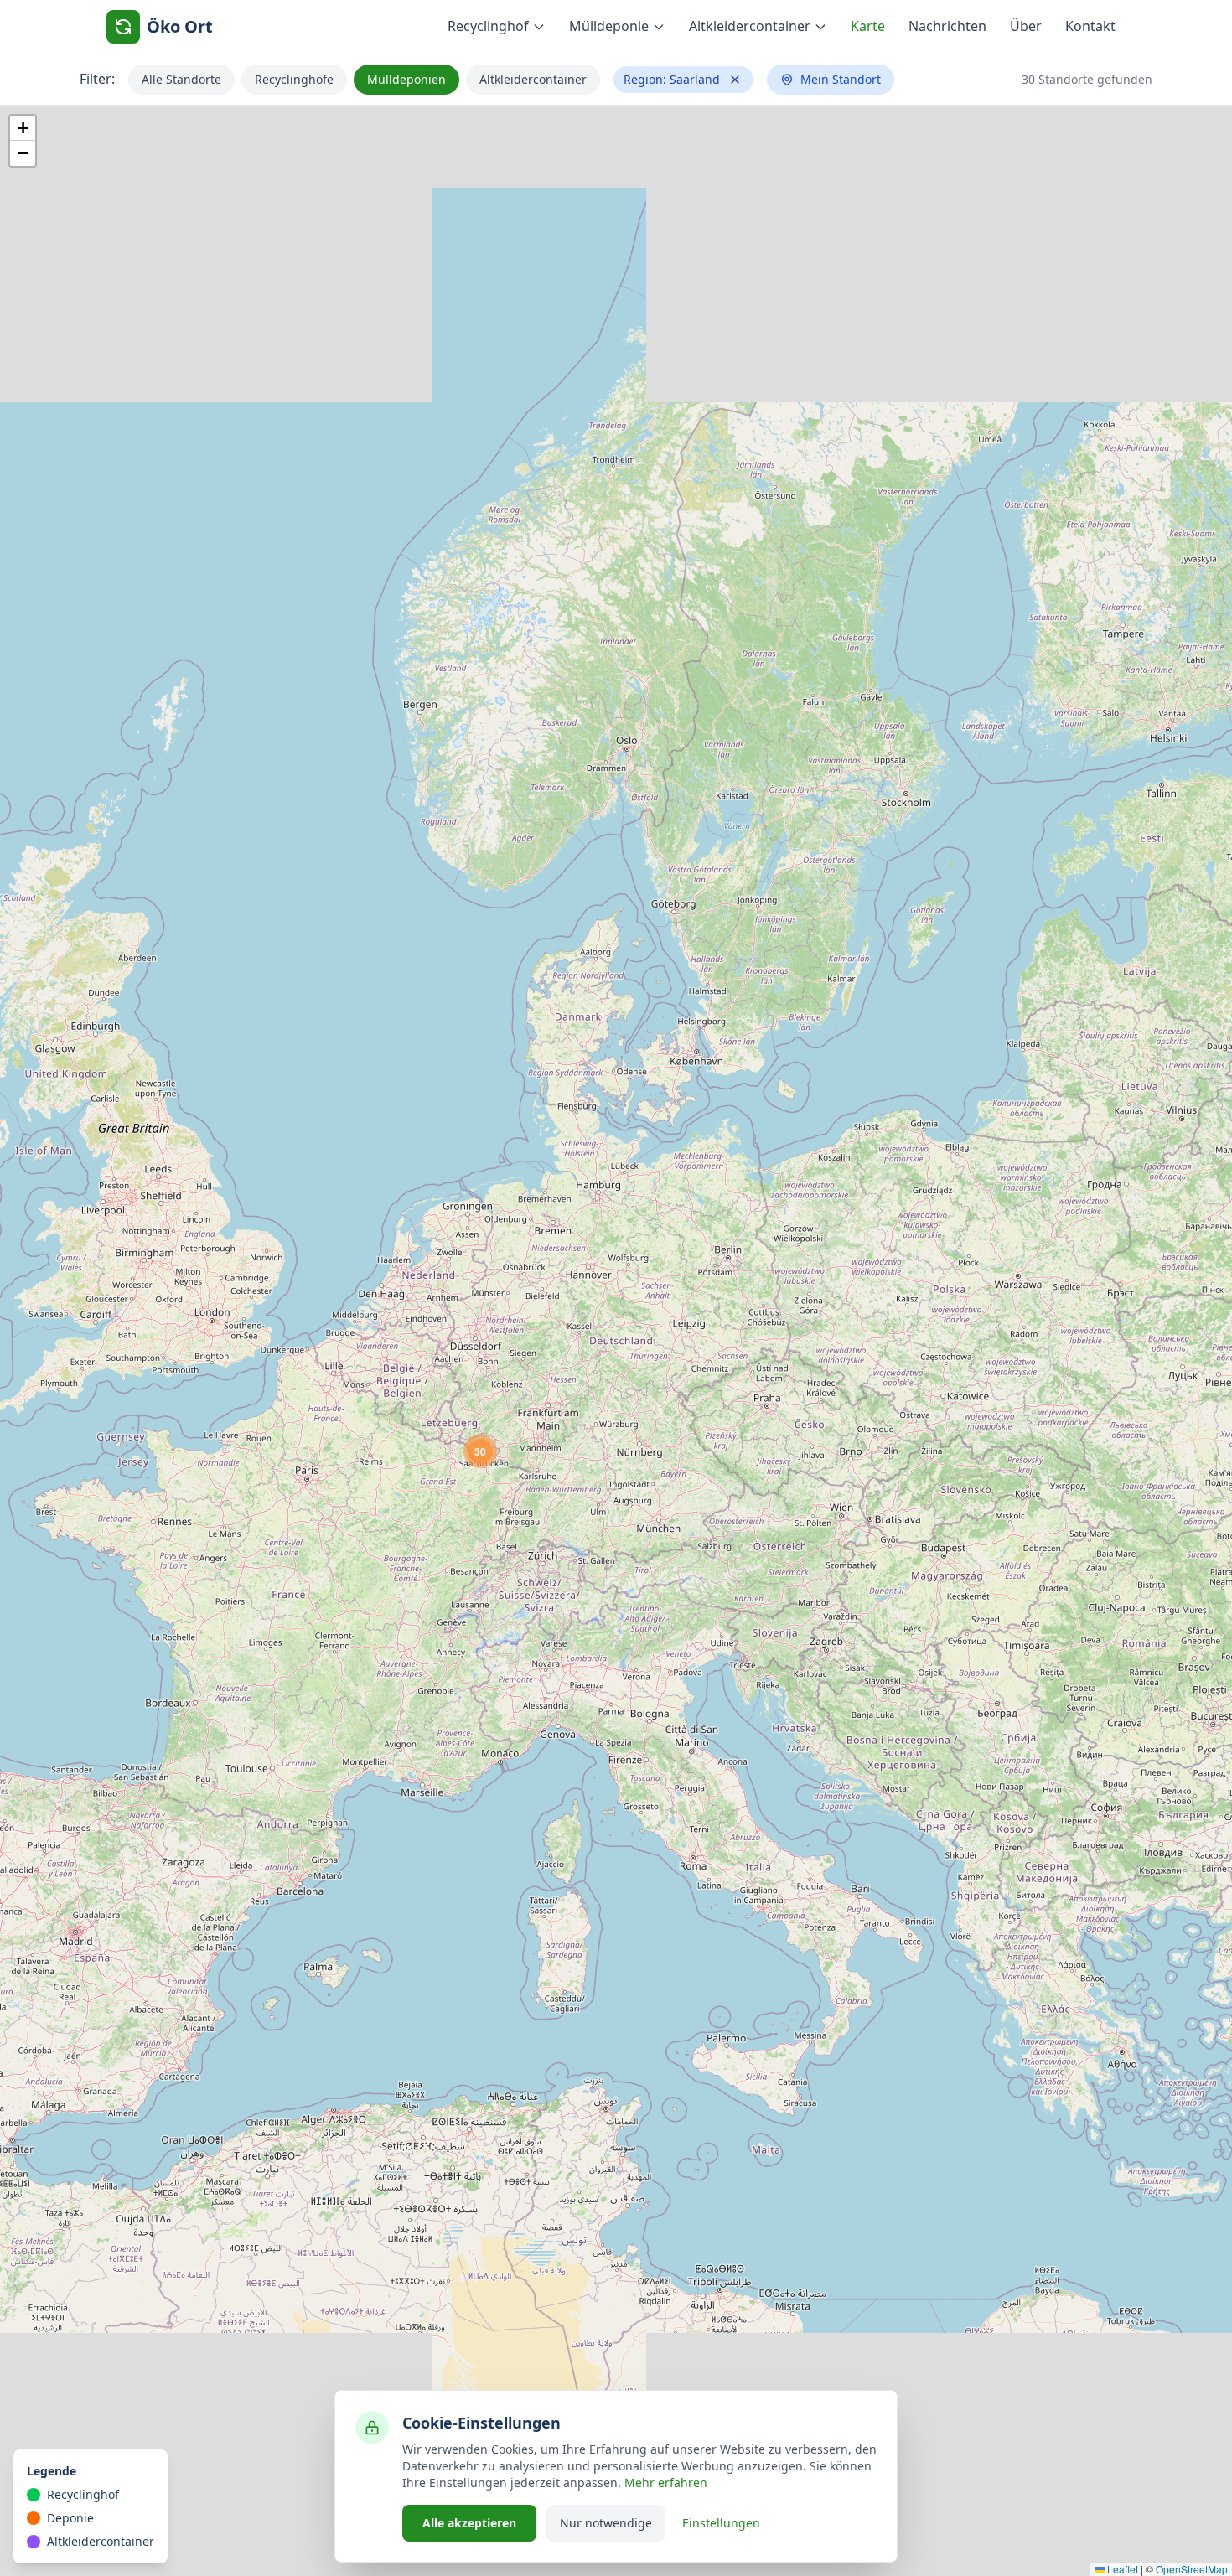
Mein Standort (841, 79)
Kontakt (1090, 26)
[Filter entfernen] (735, 80)
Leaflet (1121, 2569)
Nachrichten (947, 26)
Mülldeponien (406, 79)
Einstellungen (721, 2523)
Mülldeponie (609, 26)
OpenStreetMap (1192, 2569)
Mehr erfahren (666, 2483)
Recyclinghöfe (294, 79)
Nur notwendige (606, 2523)
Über (1026, 26)
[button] (480, 1451)
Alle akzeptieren (469, 2523)
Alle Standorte (181, 79)
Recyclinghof (488, 26)
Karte (868, 26)
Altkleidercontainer (750, 26)
